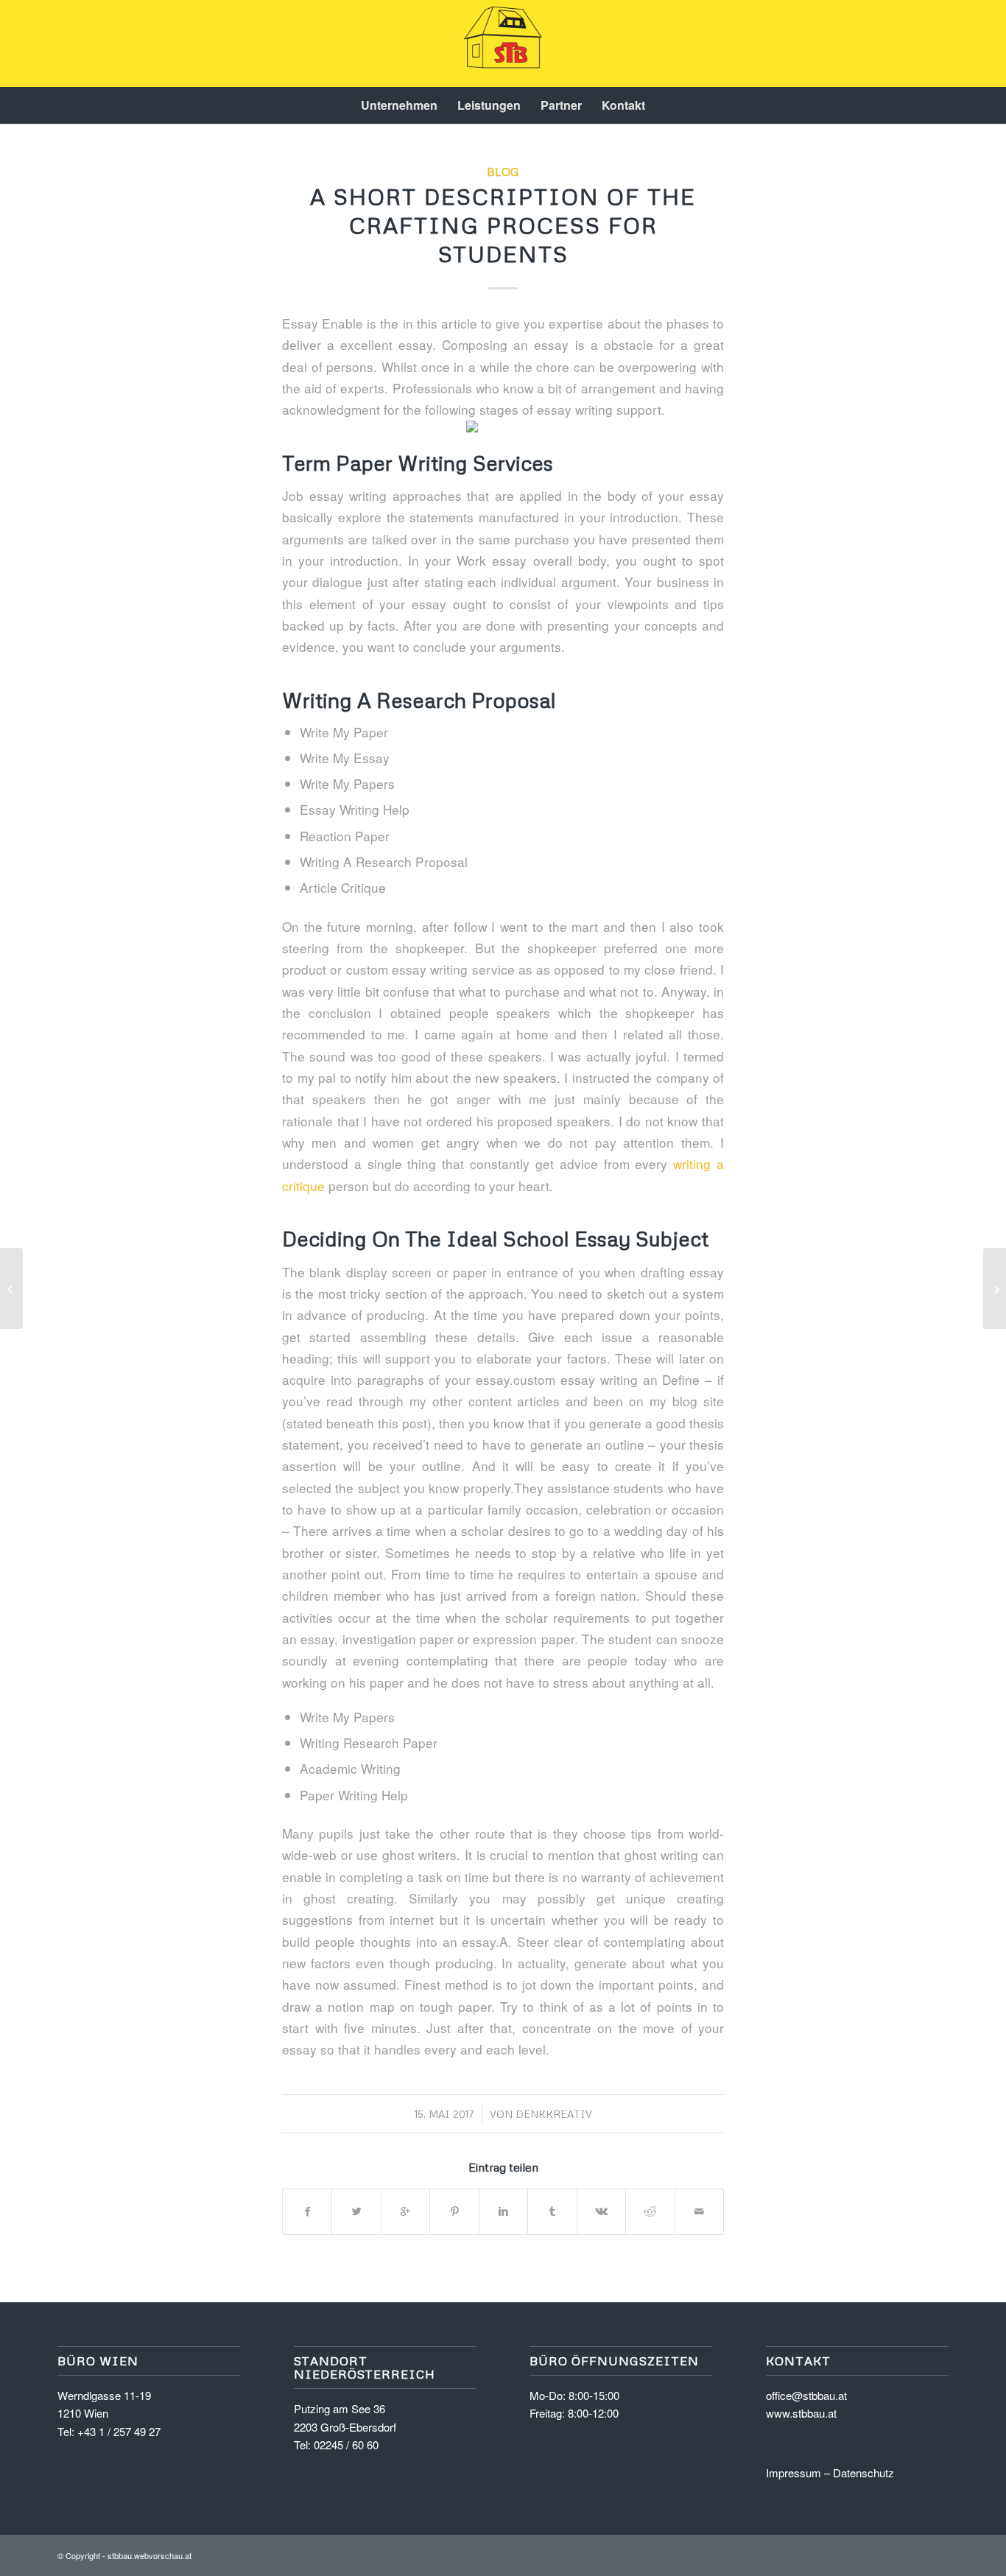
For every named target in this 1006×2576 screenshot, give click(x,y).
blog (503, 171)
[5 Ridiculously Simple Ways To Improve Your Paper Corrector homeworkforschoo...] (11, 1288)
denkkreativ (554, 2114)
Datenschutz (863, 2473)
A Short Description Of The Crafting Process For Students (503, 225)
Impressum (794, 2473)
